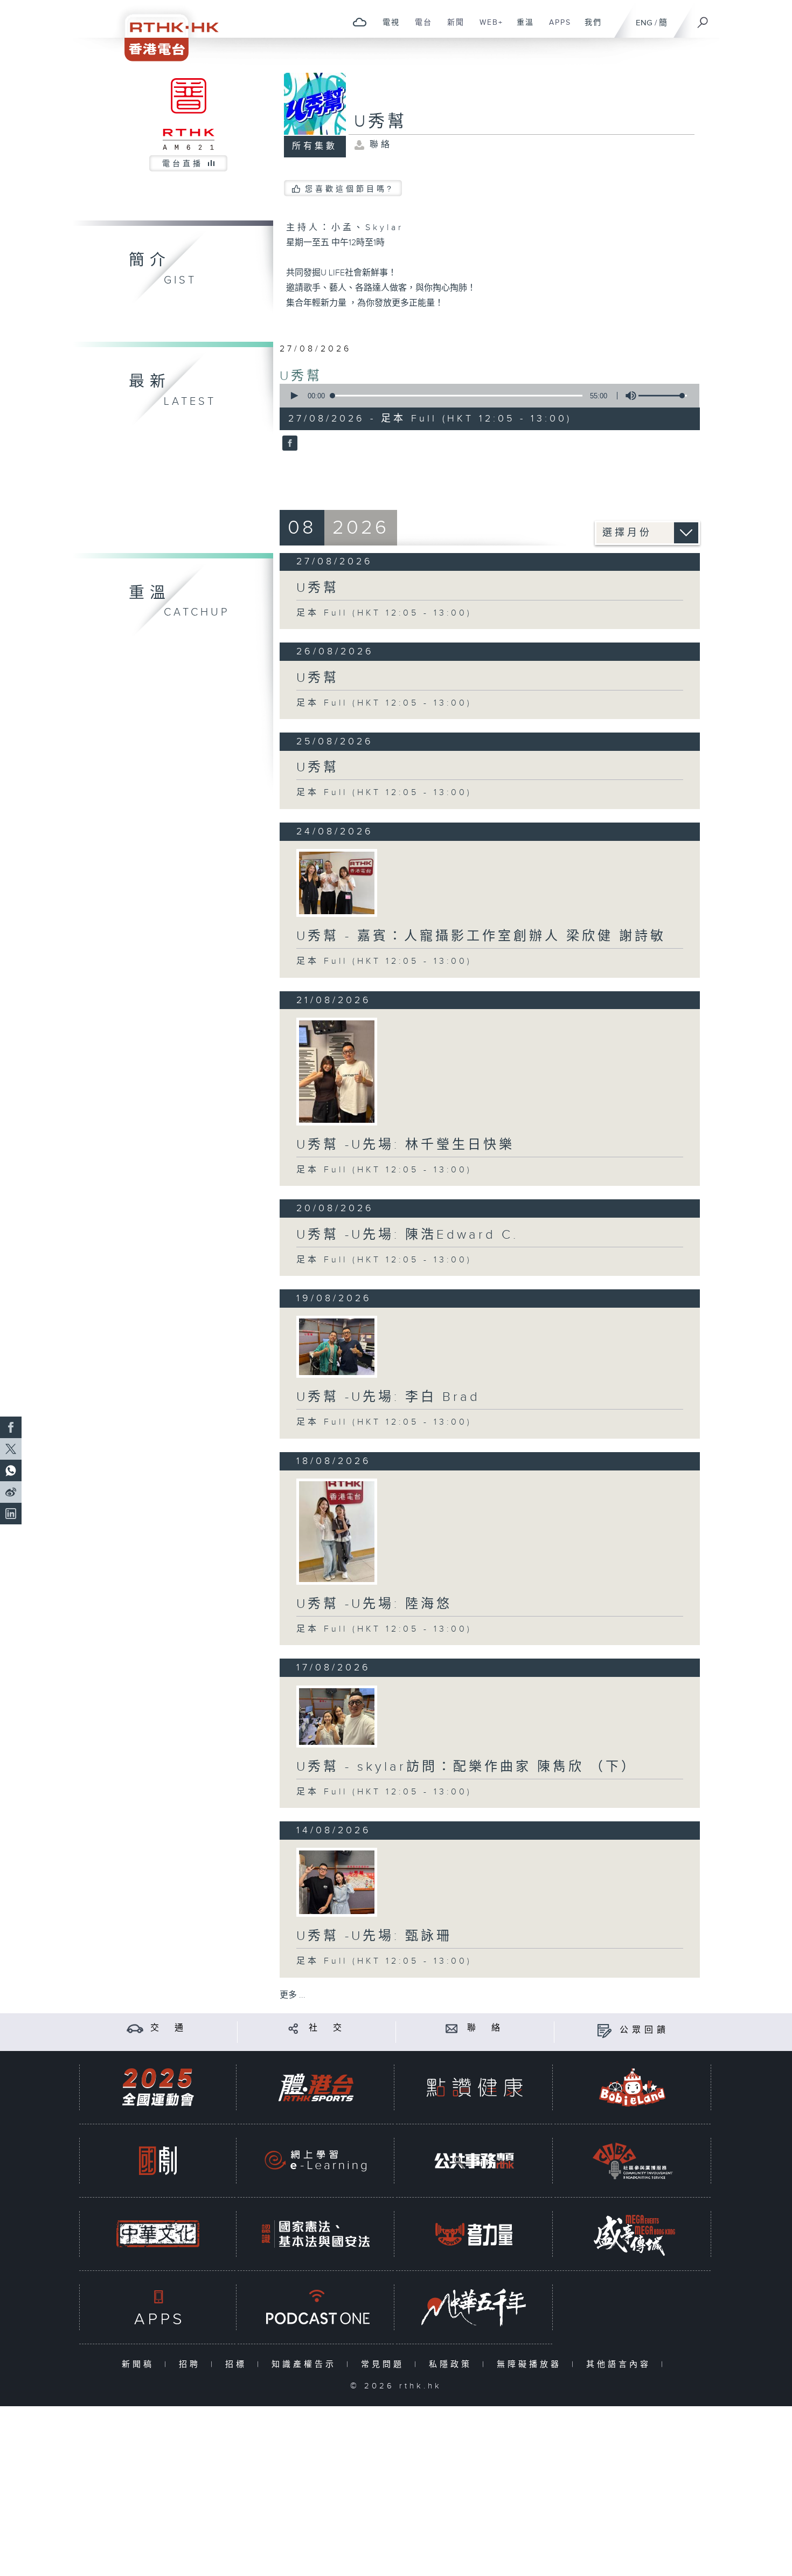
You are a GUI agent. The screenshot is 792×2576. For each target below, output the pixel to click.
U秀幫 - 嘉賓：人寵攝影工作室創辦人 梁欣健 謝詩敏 (481, 936)
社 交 (327, 2028)
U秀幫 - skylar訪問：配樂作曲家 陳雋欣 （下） (467, 1767)
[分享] (293, 2028)
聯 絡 (485, 2028)
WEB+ (487, 28)
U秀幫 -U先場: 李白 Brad (388, 1397)
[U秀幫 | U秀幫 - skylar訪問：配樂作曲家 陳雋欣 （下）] (337, 1717)
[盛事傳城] (633, 2234)
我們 (589, 28)
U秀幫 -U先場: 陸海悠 (374, 1604)
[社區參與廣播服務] (633, 2161)
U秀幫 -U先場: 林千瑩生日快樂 (405, 1145)
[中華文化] (158, 2234)
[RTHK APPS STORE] (158, 2307)
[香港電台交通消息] (135, 2028)
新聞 (452, 28)
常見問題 (385, 2364)
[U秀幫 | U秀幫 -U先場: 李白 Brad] (337, 1347)
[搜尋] (703, 19)
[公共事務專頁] (474, 2161)
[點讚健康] (474, 2087)
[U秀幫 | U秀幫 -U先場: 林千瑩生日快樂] (337, 1072)
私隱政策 (453, 2364)
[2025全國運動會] (158, 2087)
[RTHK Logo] (164, 30)
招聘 (192, 2364)
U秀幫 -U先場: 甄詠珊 (374, 1936)
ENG (644, 23)
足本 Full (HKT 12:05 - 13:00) (384, 613)
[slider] (663, 396)
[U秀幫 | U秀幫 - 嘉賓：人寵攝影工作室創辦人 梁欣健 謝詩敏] (337, 883)
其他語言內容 (621, 2364)
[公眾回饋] (604, 2030)
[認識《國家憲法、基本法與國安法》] (316, 2234)
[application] (485, 396)
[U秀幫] (289, 444)
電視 (387, 28)
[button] (294, 396)
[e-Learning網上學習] (316, 2161)
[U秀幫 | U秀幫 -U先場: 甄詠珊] (337, 1882)
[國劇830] (158, 2161)
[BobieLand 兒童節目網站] (633, 2087)
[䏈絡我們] (452, 2028)
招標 (238, 2364)
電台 (419, 28)
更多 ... (293, 1995)
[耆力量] (474, 2234)
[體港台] (316, 2087)
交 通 (169, 2028)
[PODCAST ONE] (316, 2307)
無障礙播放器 (532, 2364)
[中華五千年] (474, 2307)
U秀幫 (301, 376)
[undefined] (360, 22)
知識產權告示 (306, 2364)
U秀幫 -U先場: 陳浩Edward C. (407, 1235)
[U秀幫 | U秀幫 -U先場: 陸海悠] (337, 1532)
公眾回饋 (644, 2030)
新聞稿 (140, 2364)
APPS (556, 28)
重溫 (521, 28)
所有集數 (315, 146)
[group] (628, 396)
